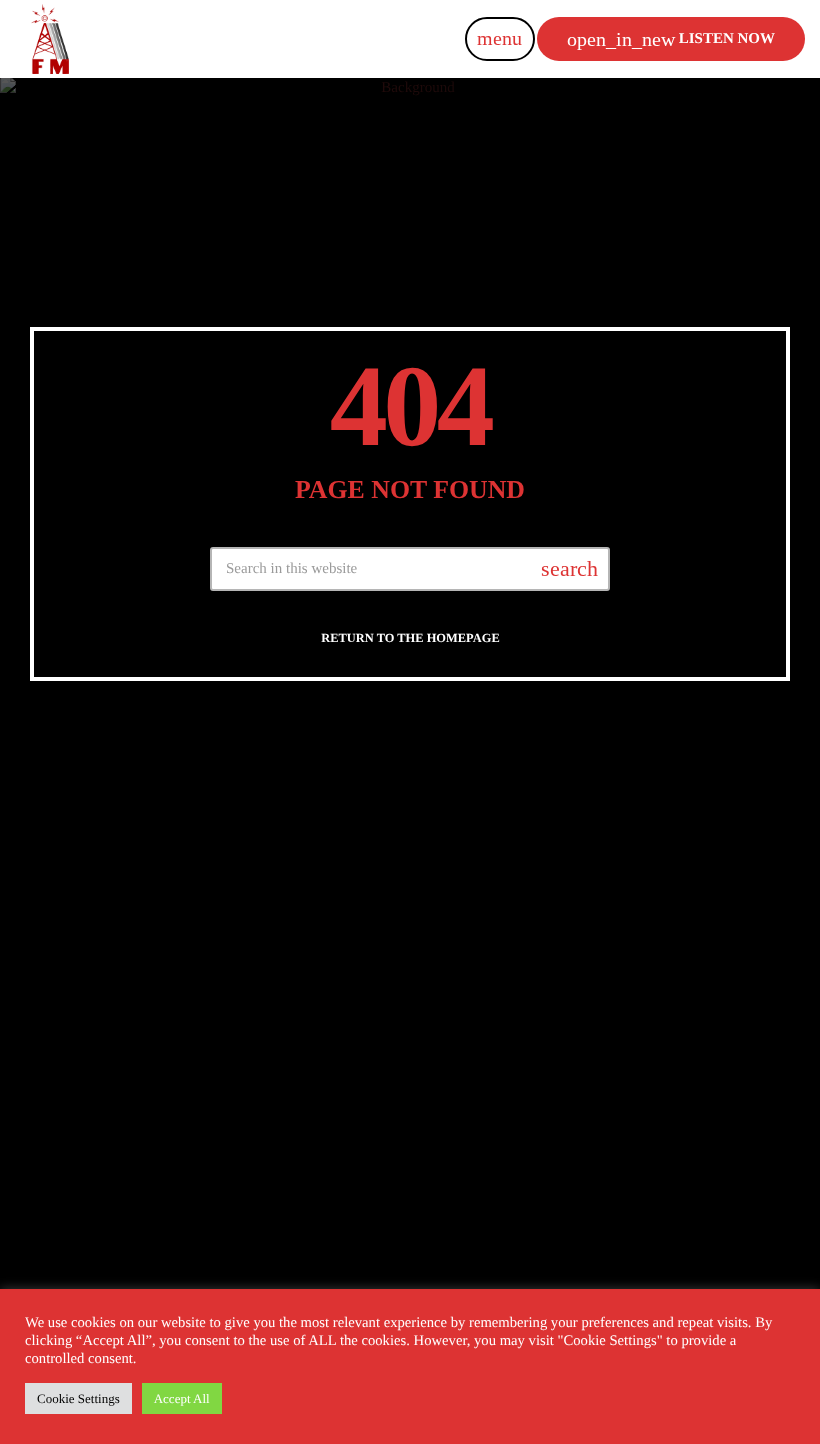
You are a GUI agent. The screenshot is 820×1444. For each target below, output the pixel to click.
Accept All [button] (182, 1398)
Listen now (671, 39)
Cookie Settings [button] (78, 1398)
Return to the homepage (410, 638)
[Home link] (50, 39)
